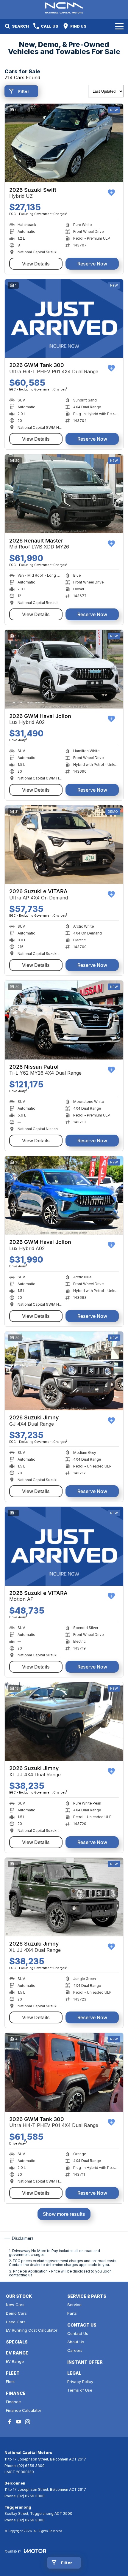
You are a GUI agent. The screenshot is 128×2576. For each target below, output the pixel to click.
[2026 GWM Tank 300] (64, 318)
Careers (75, 2350)
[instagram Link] (28, 2422)
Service (74, 2305)
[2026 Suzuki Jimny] (64, 1371)
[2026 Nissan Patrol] (64, 1020)
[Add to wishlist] (111, 193)
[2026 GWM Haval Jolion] (64, 669)
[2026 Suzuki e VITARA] (64, 845)
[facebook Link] (10, 2422)
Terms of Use (80, 2390)
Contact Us (78, 2333)
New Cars (15, 2305)
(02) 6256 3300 (31, 2466)
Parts (72, 2313)
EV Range (15, 2361)
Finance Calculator (24, 2410)
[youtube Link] (19, 2422)
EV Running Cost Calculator (32, 2330)
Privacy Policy (80, 2382)
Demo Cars (16, 2313)
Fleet (10, 2382)
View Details (36, 264)
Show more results (64, 2214)
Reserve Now (92, 264)
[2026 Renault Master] (64, 494)
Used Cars (16, 2322)
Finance (13, 2402)
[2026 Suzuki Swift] (64, 143)
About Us (76, 2342)
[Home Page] (64, 8)
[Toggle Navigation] (119, 26)
